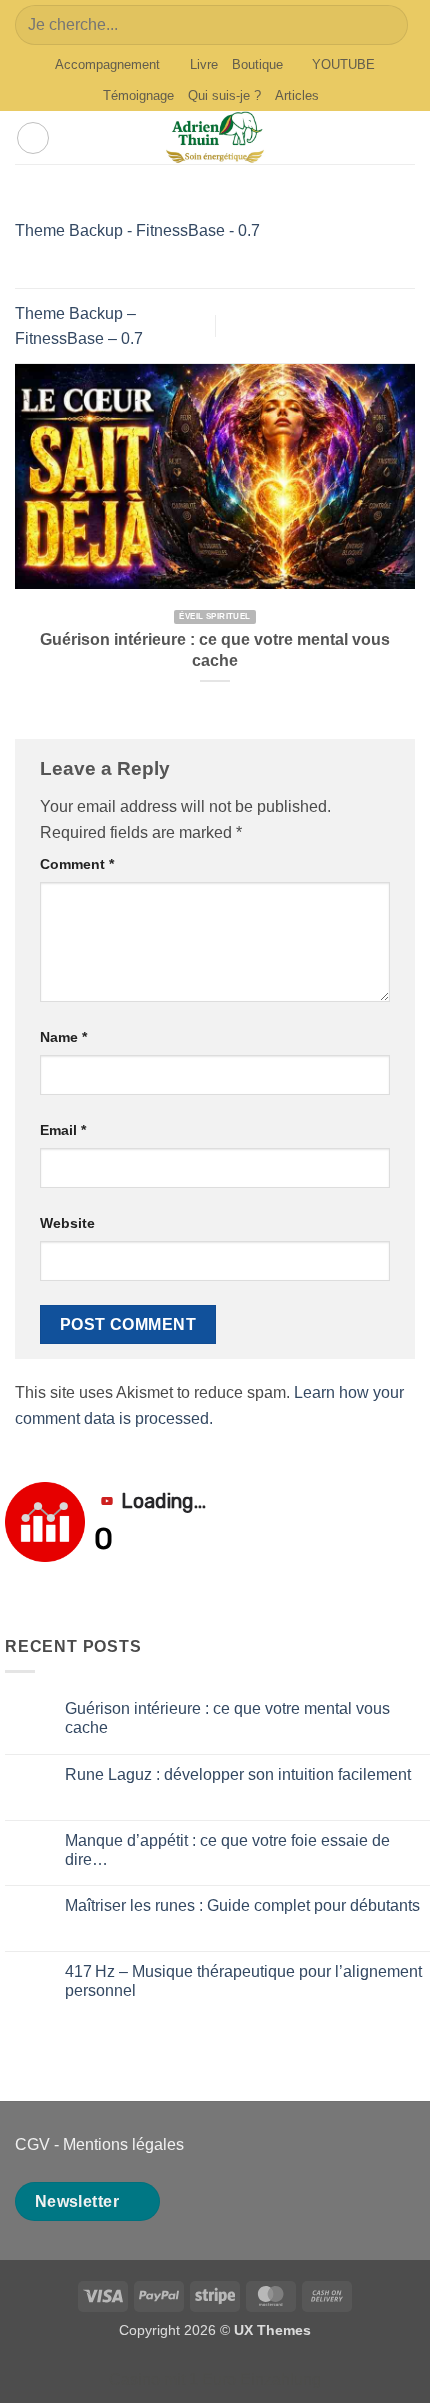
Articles (297, 95)
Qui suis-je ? (224, 95)
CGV (32, 2144)
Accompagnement (107, 64)
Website (67, 1223)
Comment (77, 864)
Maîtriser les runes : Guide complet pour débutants (242, 1905)
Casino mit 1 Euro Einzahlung (215, 2379)
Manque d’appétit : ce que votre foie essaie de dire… (227, 1850)
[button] (33, 138)
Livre (204, 64)
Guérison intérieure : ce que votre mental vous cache (215, 649)
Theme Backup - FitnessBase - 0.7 (137, 230)
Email (63, 1130)
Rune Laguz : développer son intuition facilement (238, 1774)
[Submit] (384, 24)
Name (63, 1037)
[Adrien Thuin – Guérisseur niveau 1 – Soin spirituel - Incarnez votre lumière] (215, 137)
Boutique (257, 64)
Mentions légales (123, 2144)
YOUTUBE (343, 64)
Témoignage (138, 95)
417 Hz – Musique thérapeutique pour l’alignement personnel (243, 1981)
